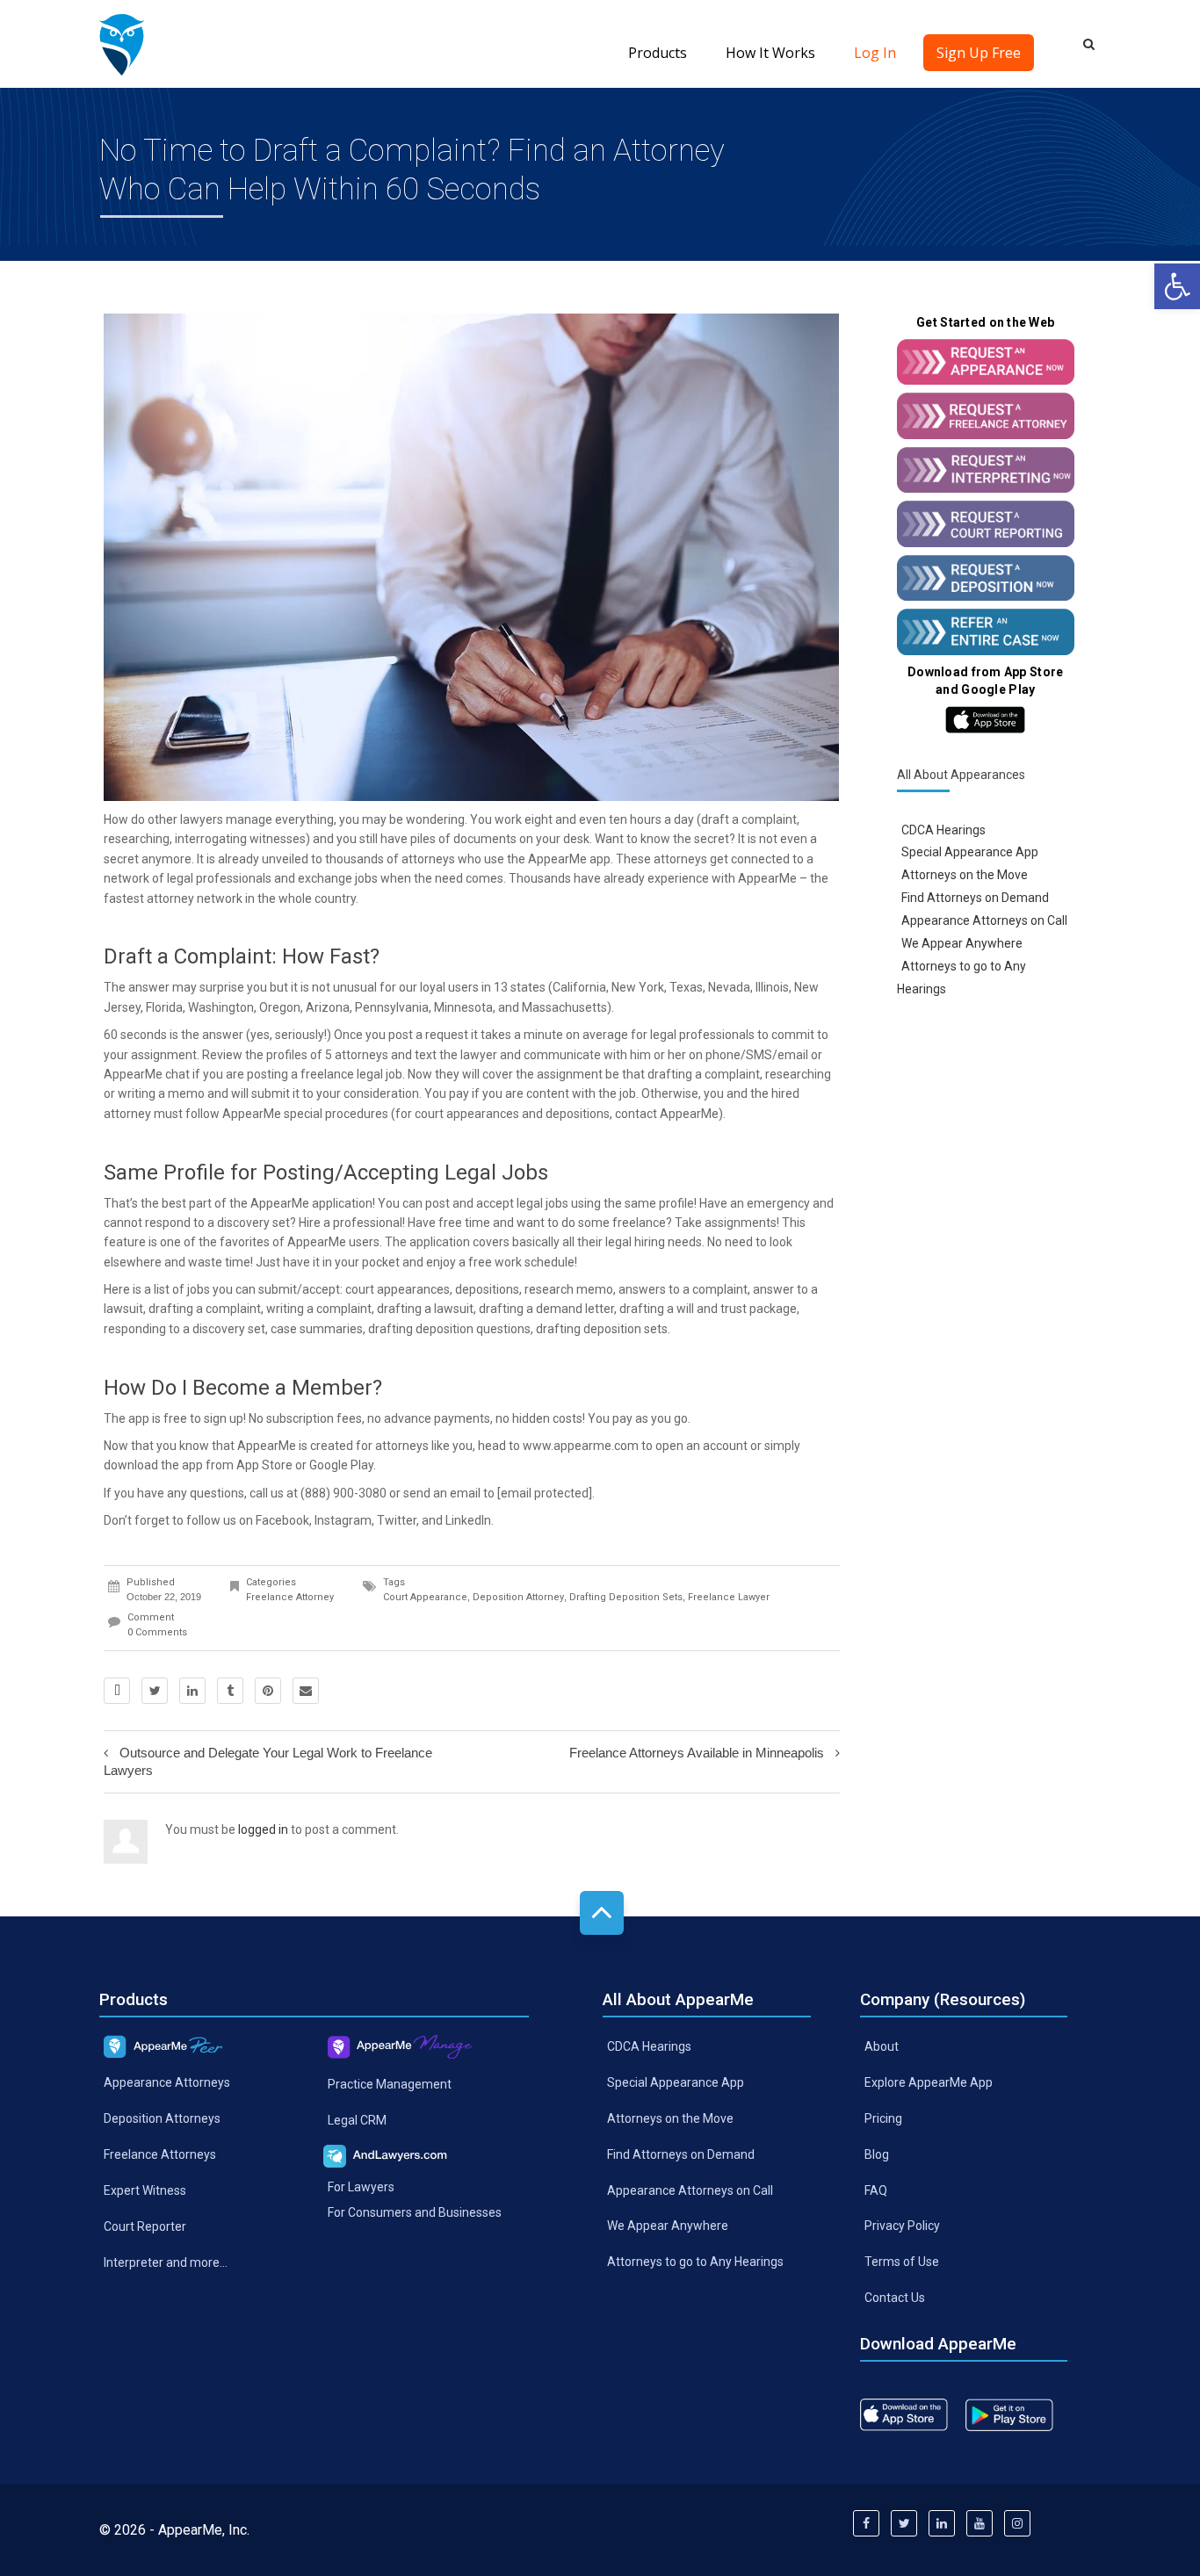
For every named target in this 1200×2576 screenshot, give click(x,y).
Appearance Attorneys (167, 2082)
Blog (877, 2154)
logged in (263, 1829)
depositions (578, 1114)
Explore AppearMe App (929, 2082)
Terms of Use (902, 2262)
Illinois (772, 987)
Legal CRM (357, 2120)
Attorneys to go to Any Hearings (695, 2262)
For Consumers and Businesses (415, 2212)
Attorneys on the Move (965, 875)
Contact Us (895, 2298)
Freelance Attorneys (160, 2154)
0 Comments (157, 1632)
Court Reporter (145, 2226)
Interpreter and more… (166, 2262)
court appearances (467, 1114)
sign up (224, 1418)
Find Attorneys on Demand (975, 898)
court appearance (425, 1597)
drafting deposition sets (602, 1329)
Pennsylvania (392, 1007)
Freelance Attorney (290, 1597)
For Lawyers (361, 2186)
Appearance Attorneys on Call (984, 920)
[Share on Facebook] (117, 1691)
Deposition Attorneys (162, 2118)
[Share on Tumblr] (230, 1691)
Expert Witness (145, 2190)
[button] (1177, 286)
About (882, 2046)
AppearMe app (569, 859)
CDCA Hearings (943, 829)
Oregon (280, 1007)
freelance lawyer (729, 1597)
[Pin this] (268, 1691)
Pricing (883, 2118)
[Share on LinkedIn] (192, 1691)
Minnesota (463, 1007)
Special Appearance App (970, 852)
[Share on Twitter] (155, 1691)
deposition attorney (518, 1597)
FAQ (876, 2190)
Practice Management (390, 2084)
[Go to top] (602, 1913)
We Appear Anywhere (962, 943)
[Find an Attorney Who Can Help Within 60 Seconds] (122, 44)
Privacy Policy (902, 2226)
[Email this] (306, 1691)
